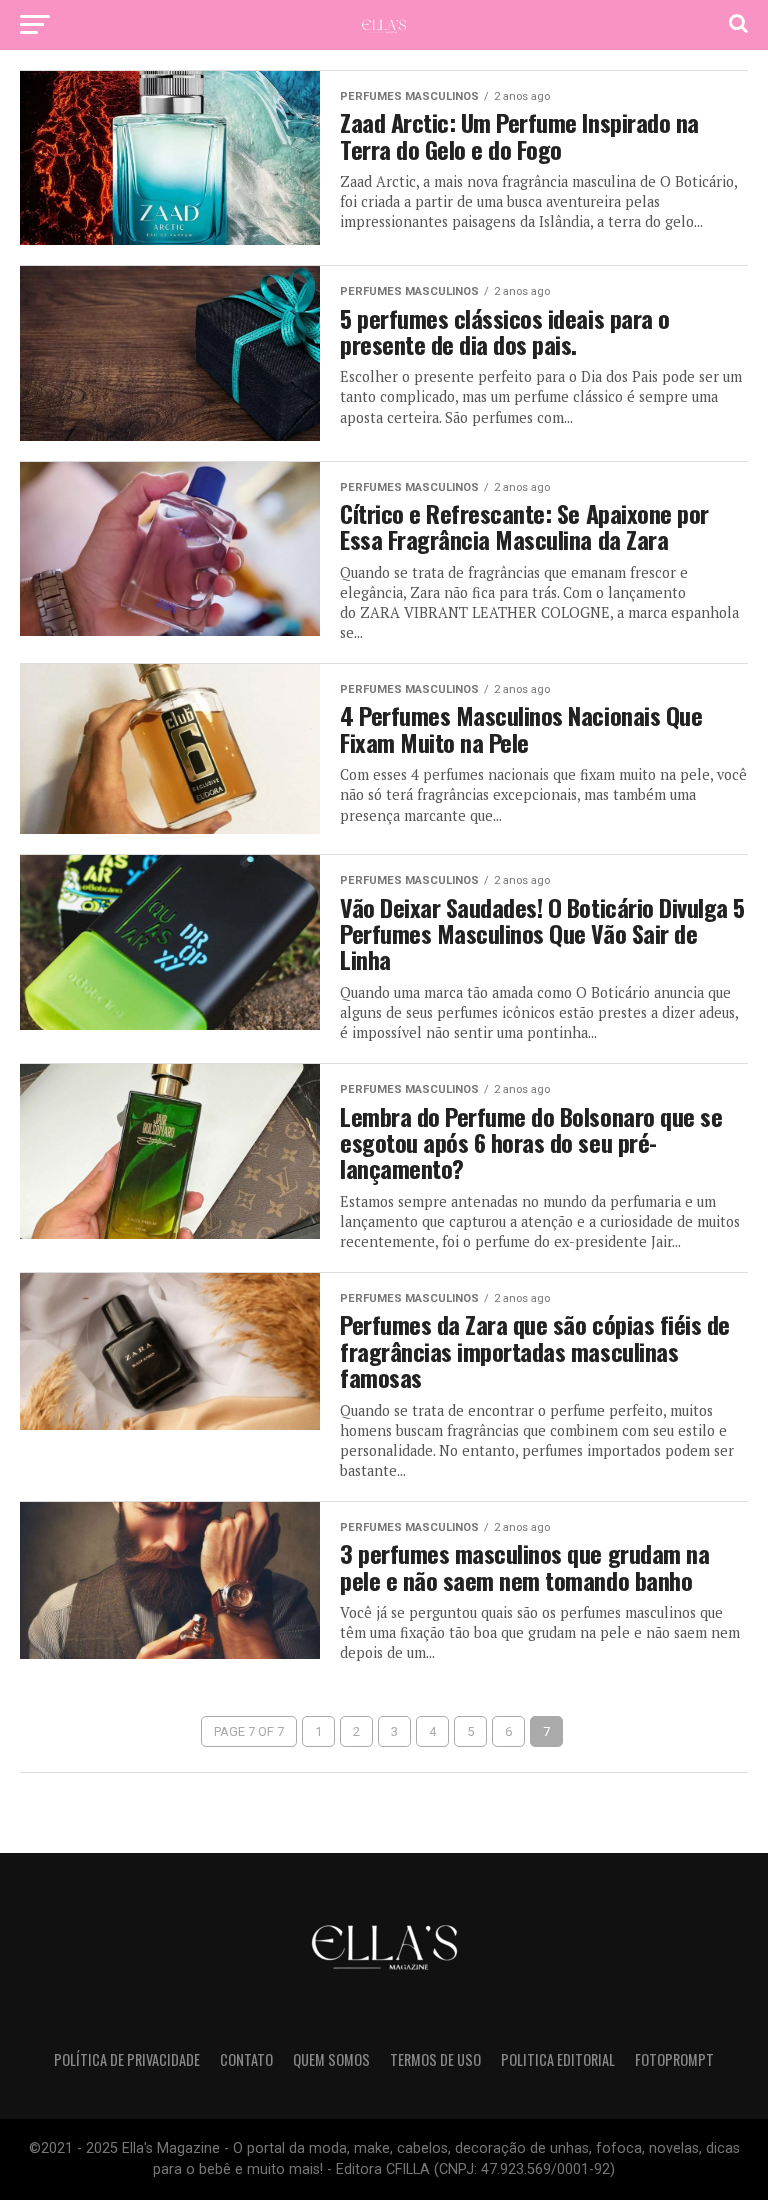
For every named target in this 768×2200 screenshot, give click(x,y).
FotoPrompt (674, 2059)
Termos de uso (435, 2059)
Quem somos (331, 2059)
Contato (246, 2059)
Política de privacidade (127, 2059)
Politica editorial (558, 2059)
